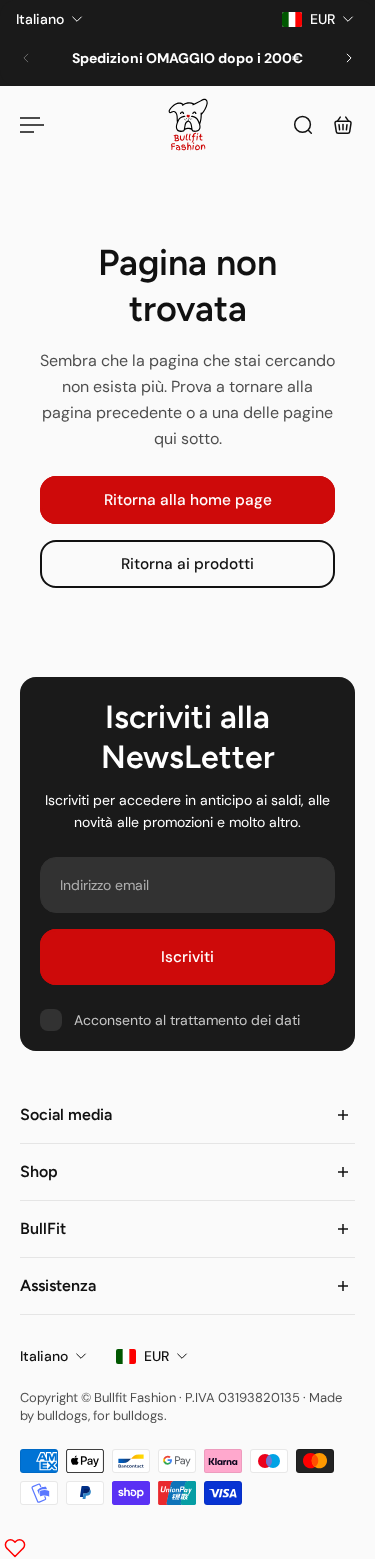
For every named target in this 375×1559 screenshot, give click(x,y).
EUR (156, 1356)
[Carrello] (343, 125)
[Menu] (32, 125)
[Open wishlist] (15, 1548)
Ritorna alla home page (188, 500)
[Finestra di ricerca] (303, 125)
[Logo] (188, 124)
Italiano (44, 1356)
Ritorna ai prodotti (187, 565)
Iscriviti (187, 957)
